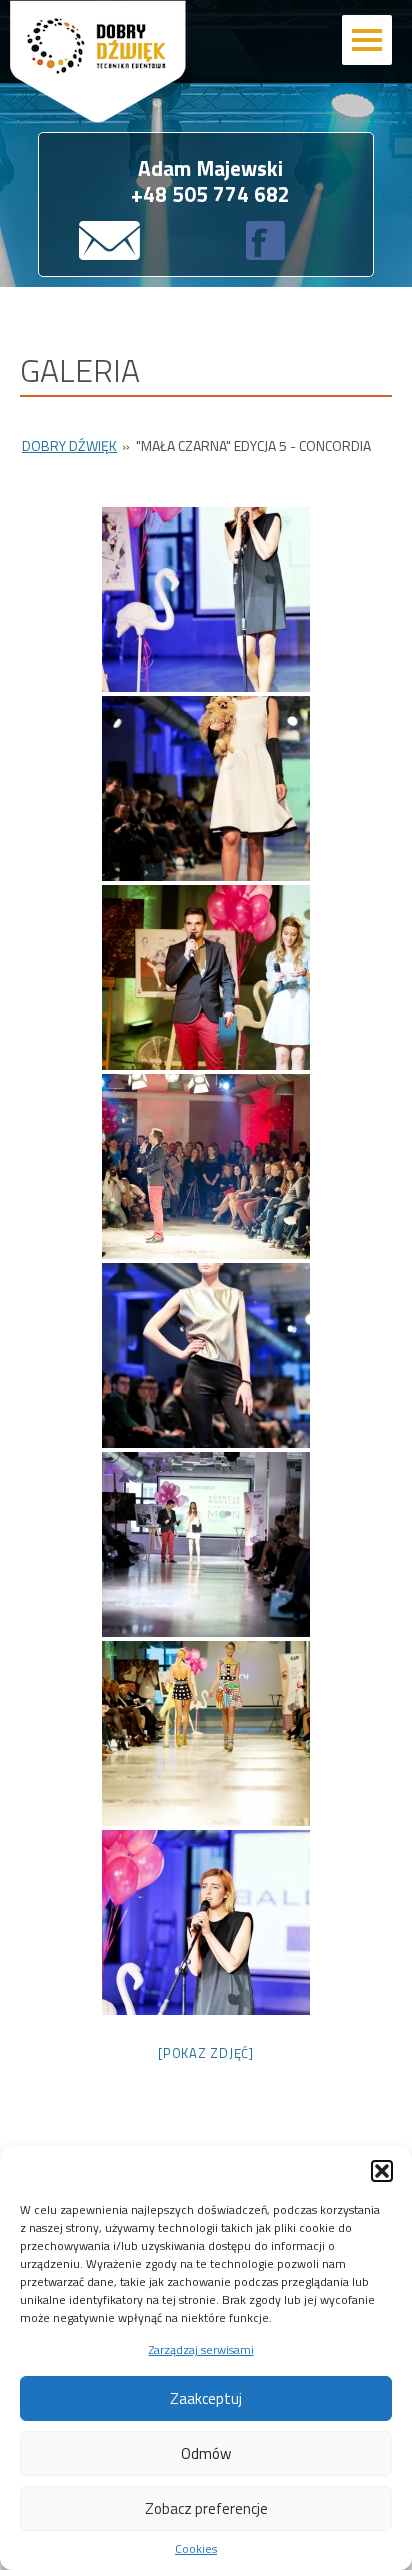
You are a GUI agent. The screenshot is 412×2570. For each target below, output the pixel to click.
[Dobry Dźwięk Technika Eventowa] (138, 93)
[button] (382, 2171)
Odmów (206, 2453)
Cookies (196, 2548)
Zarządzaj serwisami (201, 2349)
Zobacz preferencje (206, 2508)
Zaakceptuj (206, 2398)
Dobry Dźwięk (69, 445)
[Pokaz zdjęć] (206, 2053)
